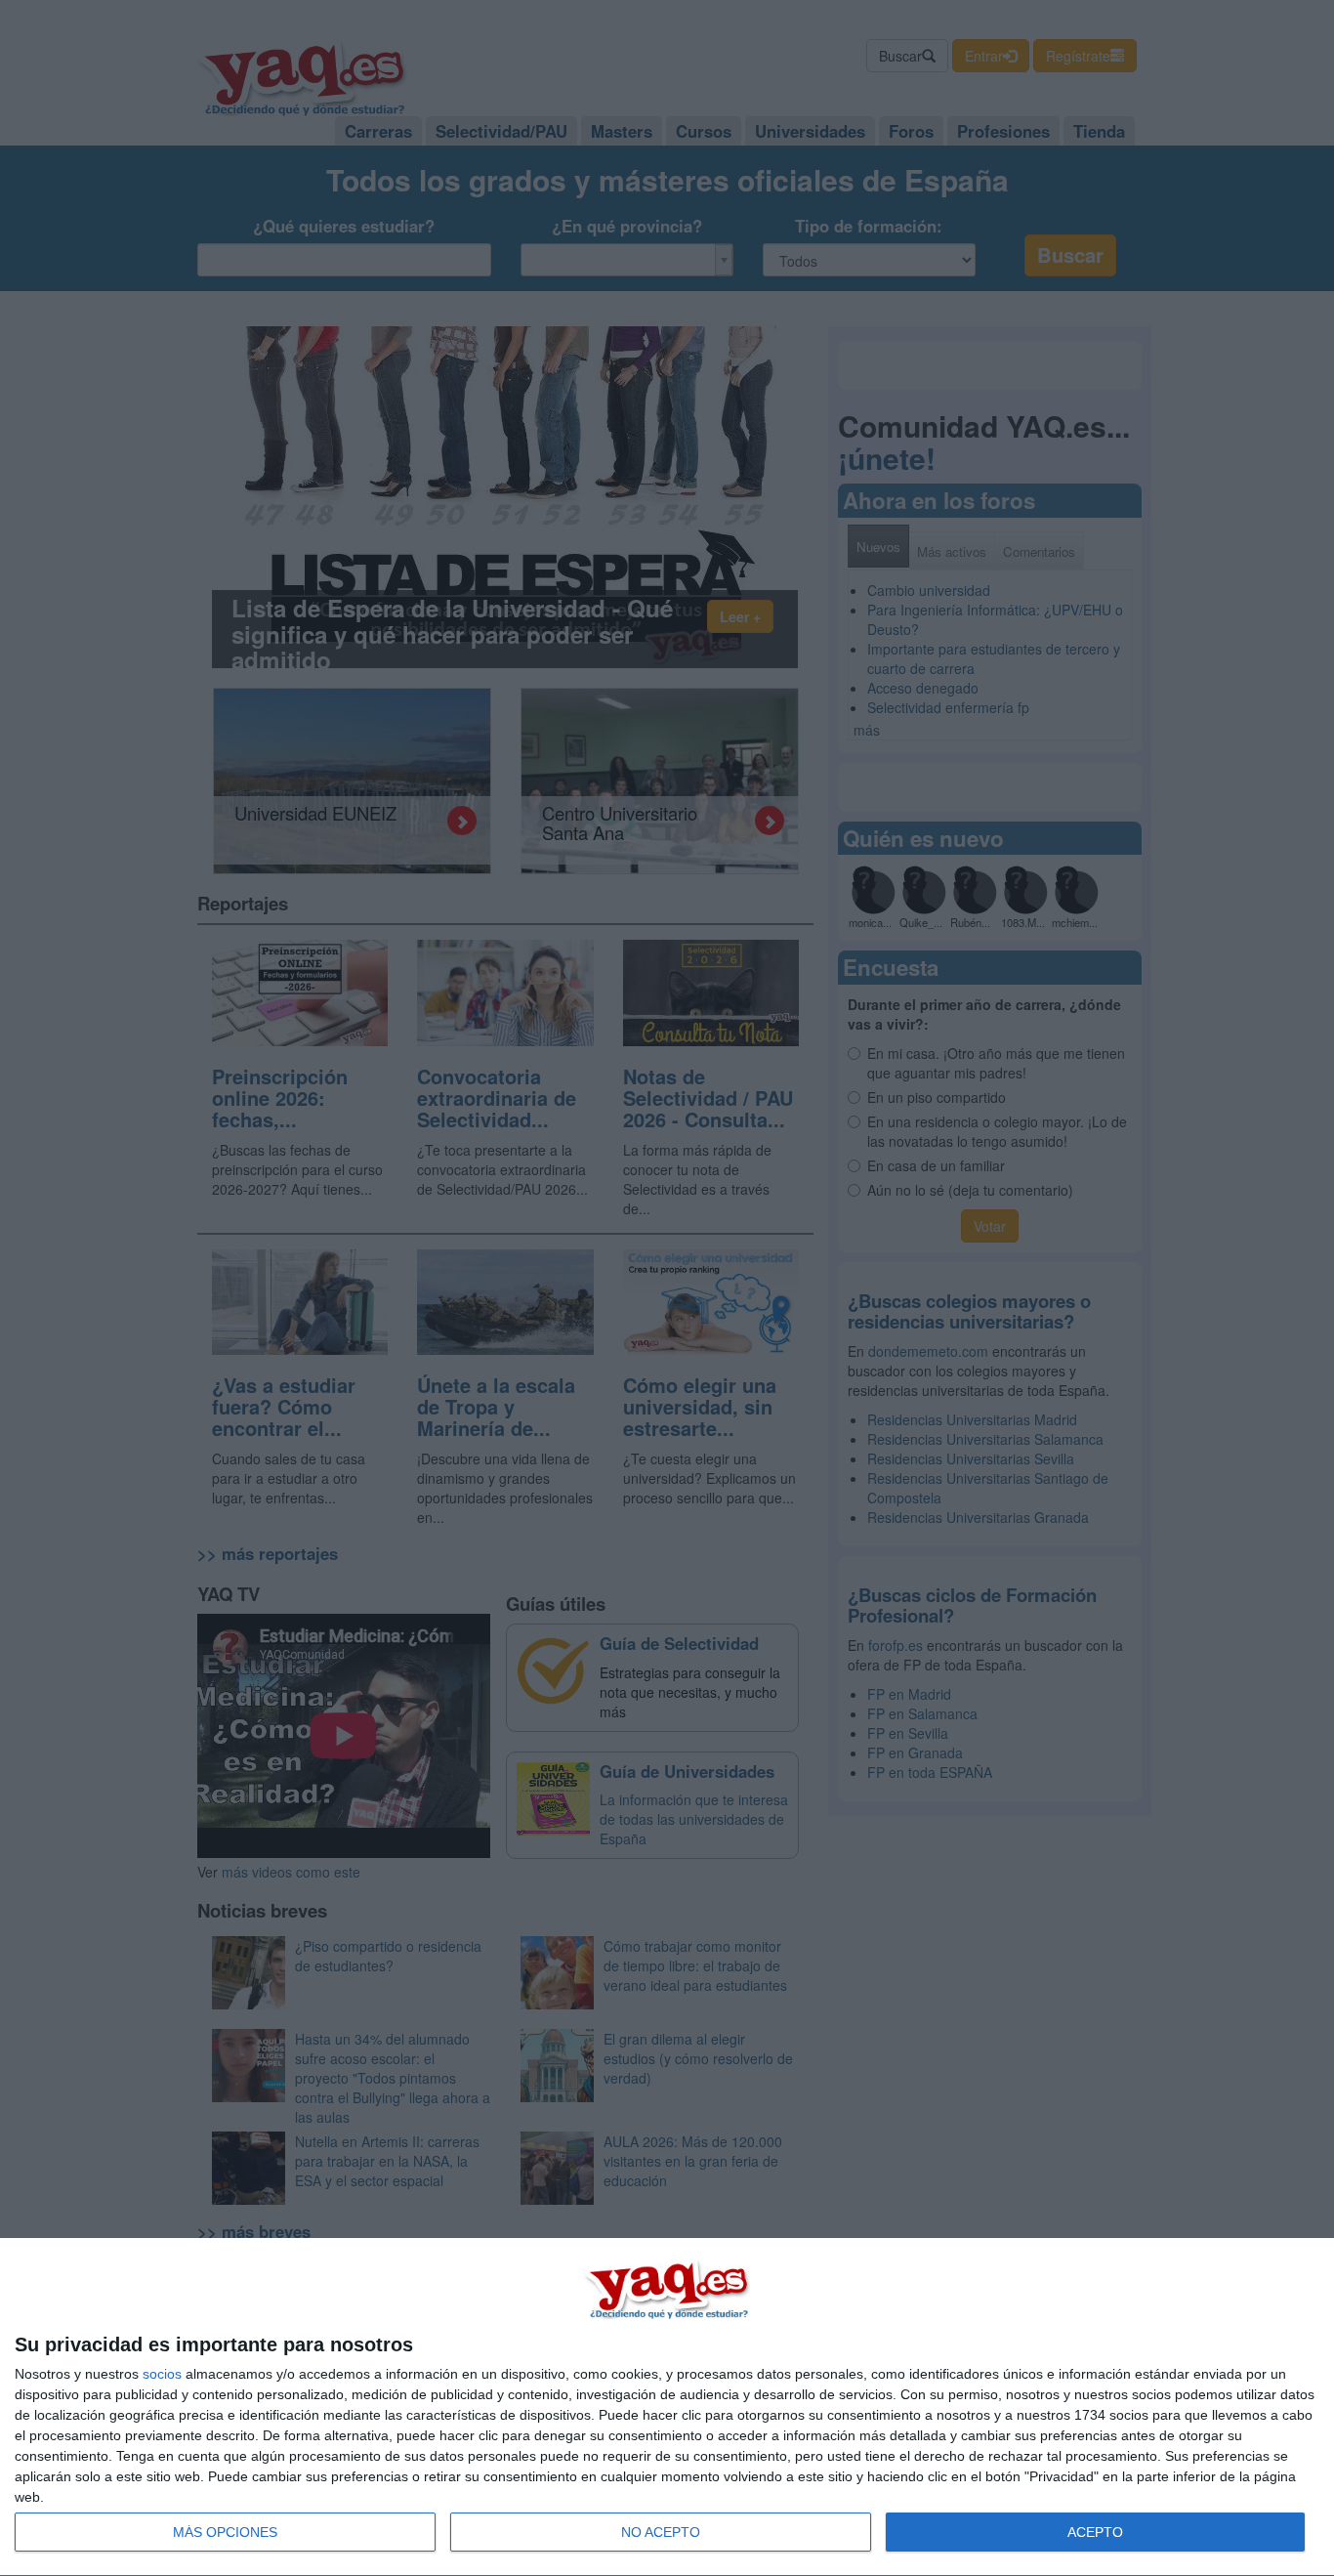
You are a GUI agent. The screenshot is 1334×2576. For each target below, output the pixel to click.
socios (162, 2374)
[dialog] (667, 2407)
